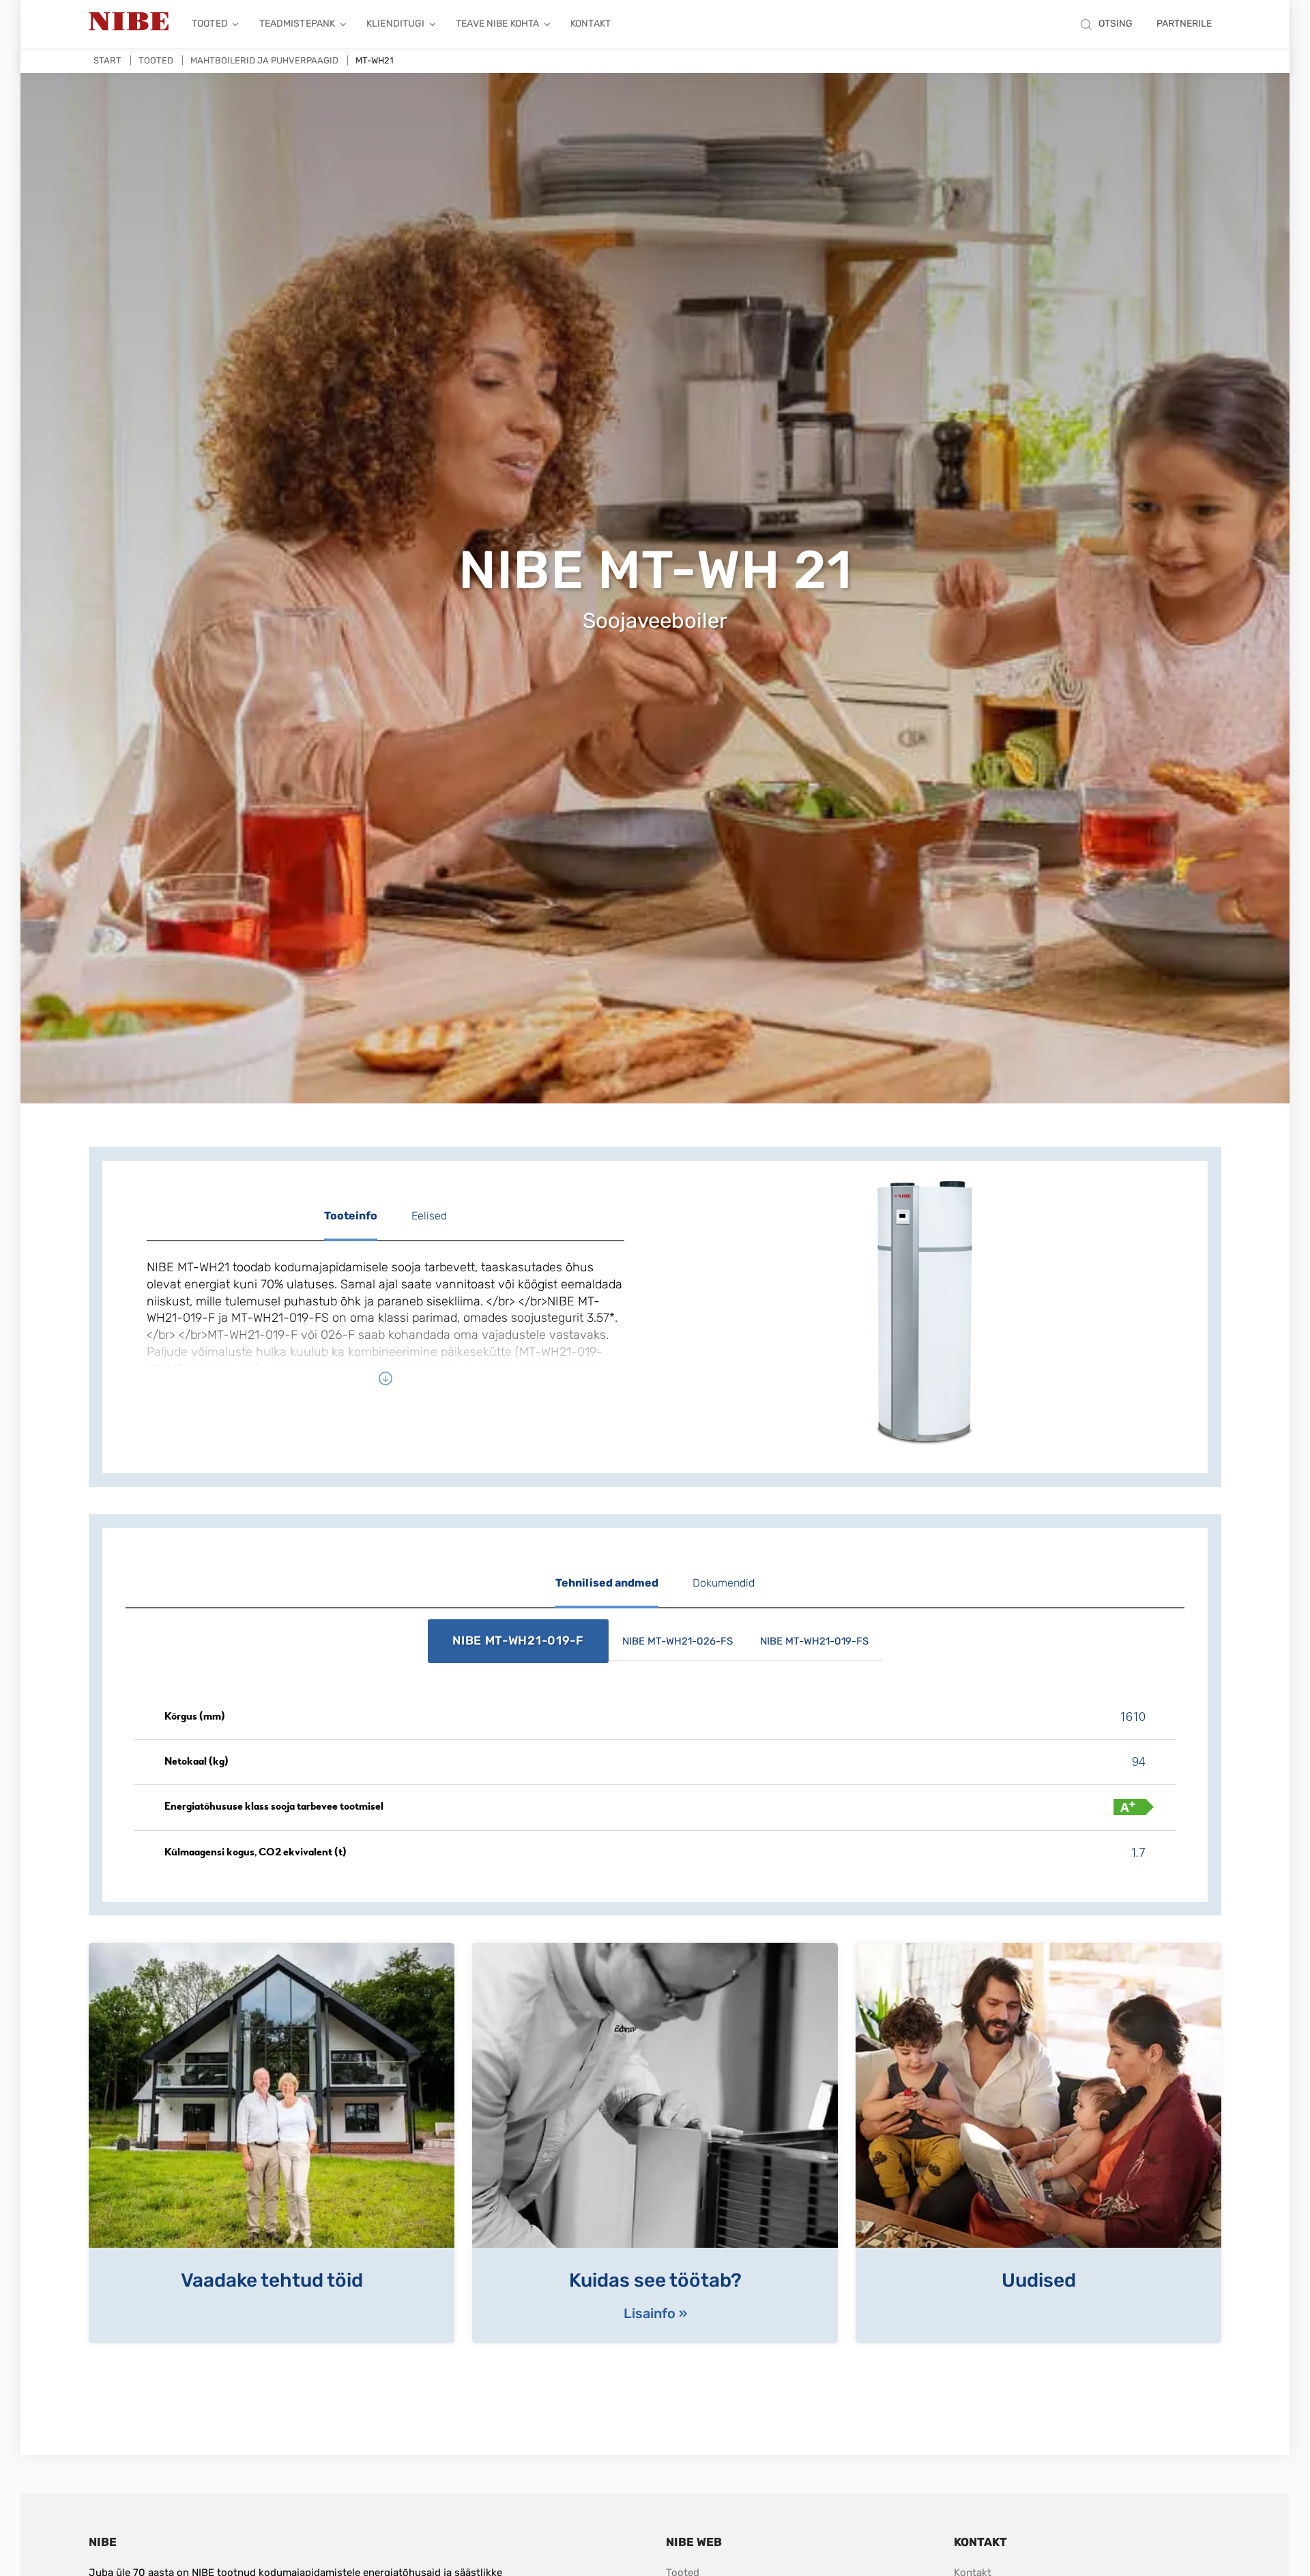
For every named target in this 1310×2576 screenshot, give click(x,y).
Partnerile (1184, 24)
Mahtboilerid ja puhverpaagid (264, 60)
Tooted (210, 24)
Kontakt (591, 24)
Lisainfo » (655, 2313)
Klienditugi (395, 24)
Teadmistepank (297, 24)
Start (107, 60)
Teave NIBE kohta (497, 24)
